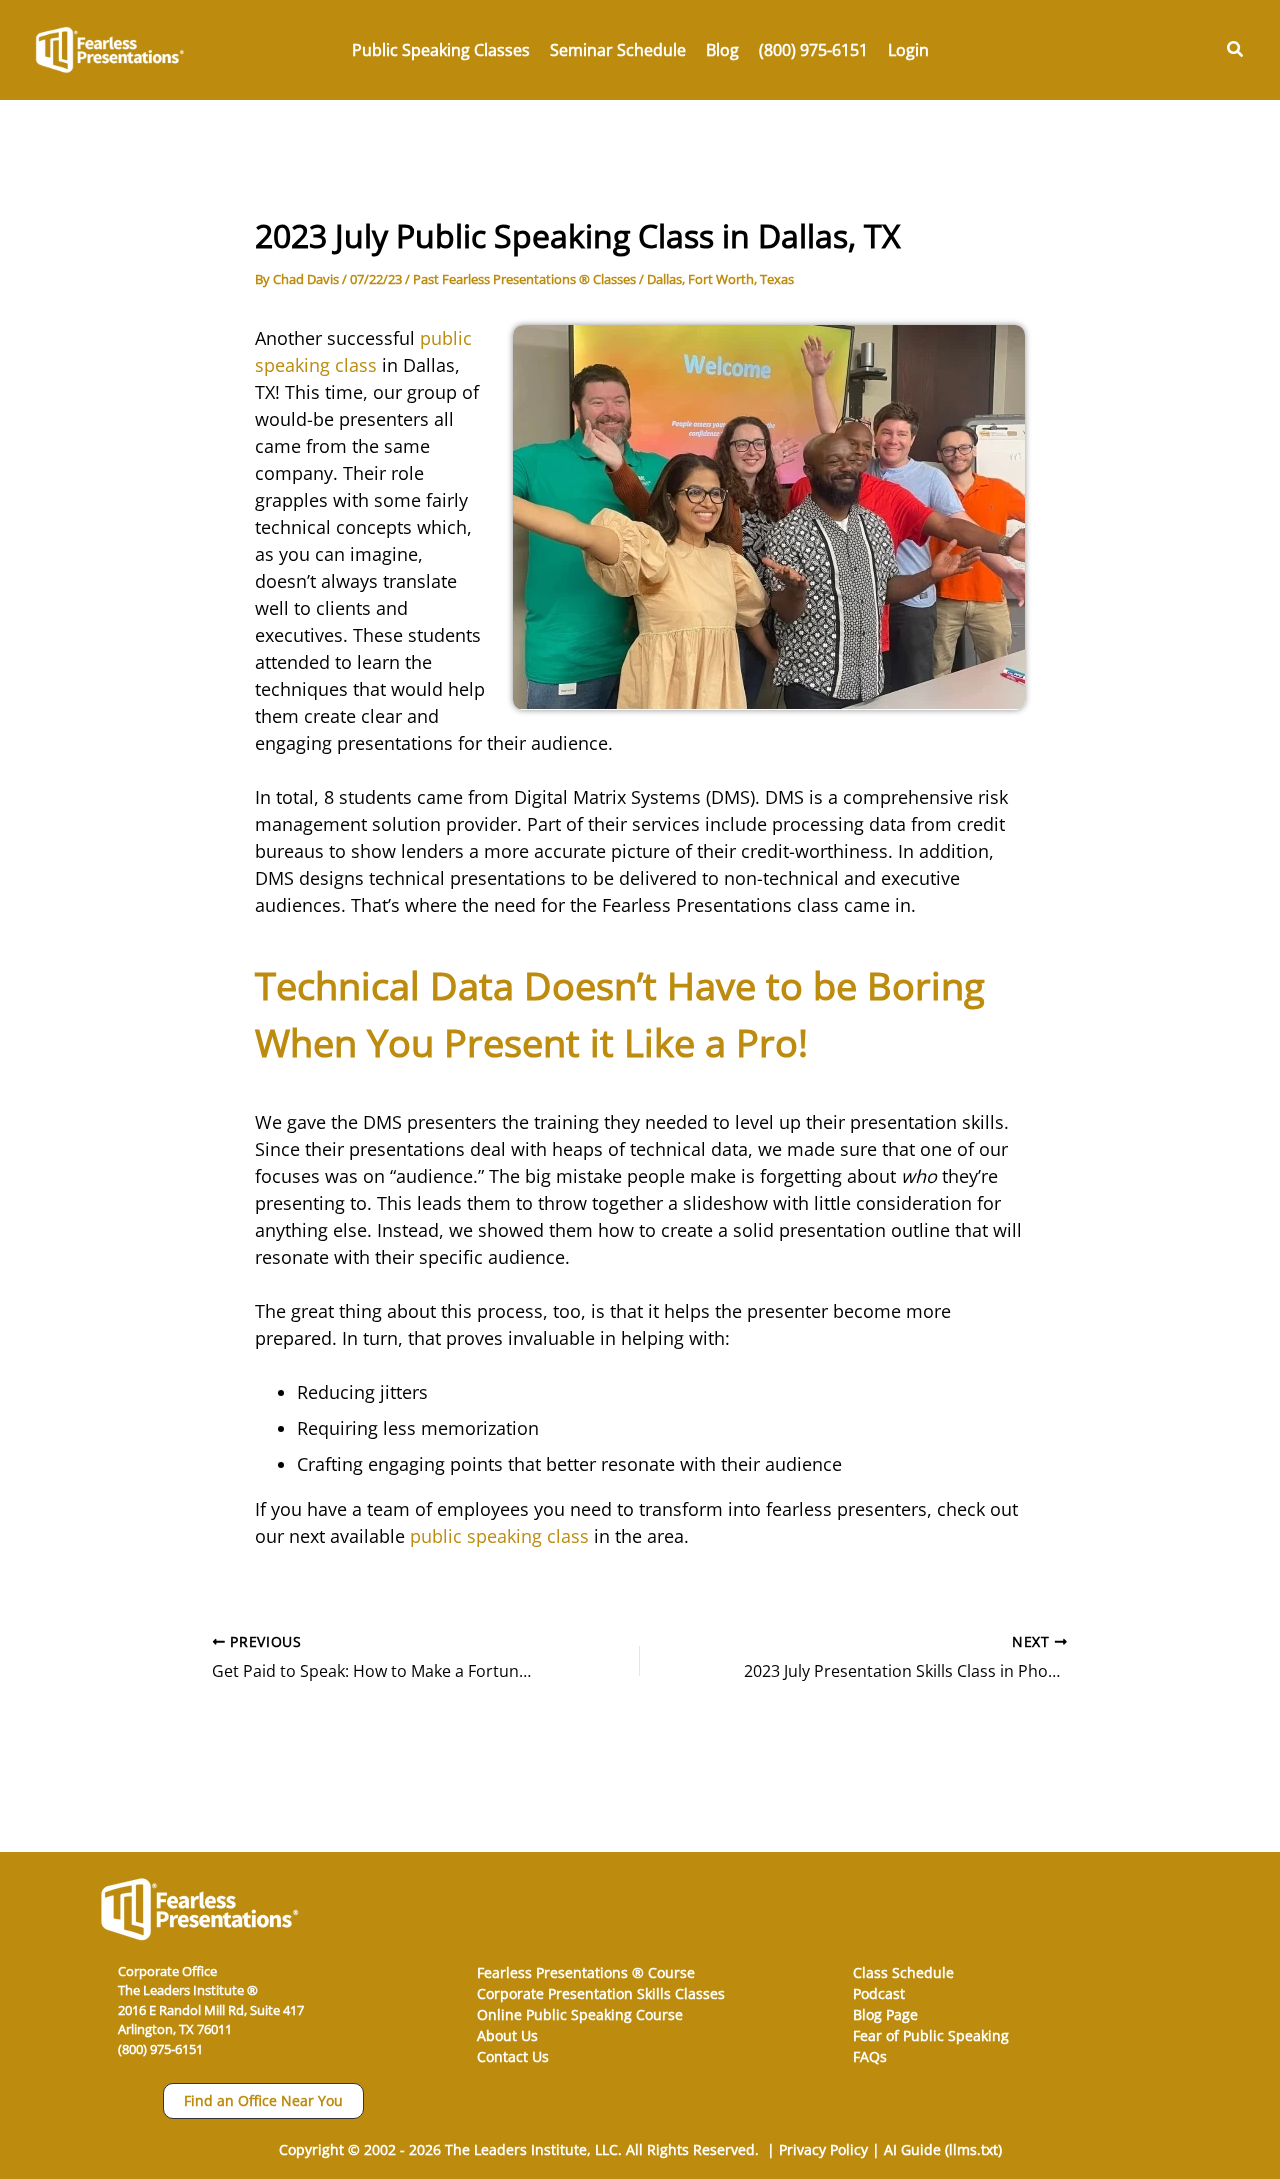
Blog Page (885, 2014)
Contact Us (513, 2056)
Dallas (664, 279)
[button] (1236, 50)
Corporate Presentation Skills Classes (601, 1993)
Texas (777, 279)
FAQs (870, 2056)
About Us (507, 2035)
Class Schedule (903, 1972)
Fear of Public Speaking (931, 2035)
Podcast (879, 1993)
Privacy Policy (823, 2149)
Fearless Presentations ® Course (586, 1972)
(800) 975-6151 (160, 2049)
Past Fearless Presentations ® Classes (524, 279)
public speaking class (499, 1536)
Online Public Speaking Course (580, 2014)
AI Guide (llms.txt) (943, 2149)
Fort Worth (721, 279)
